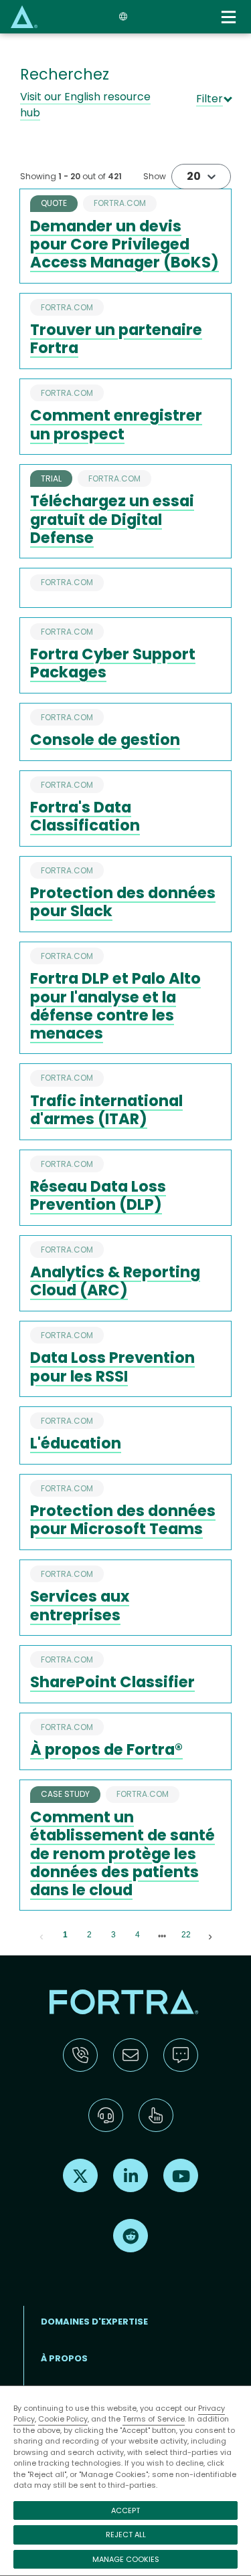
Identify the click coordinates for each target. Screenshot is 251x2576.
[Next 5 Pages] (162, 1935)
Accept (125, 2510)
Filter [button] (210, 99)
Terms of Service (154, 2419)
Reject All (126, 2535)
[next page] (162, 1936)
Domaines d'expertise (94, 2322)
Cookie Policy (63, 2419)
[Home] (24, 16)
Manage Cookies (126, 2559)
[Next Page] (210, 1935)
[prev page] (41, 1935)
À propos (64, 2358)
